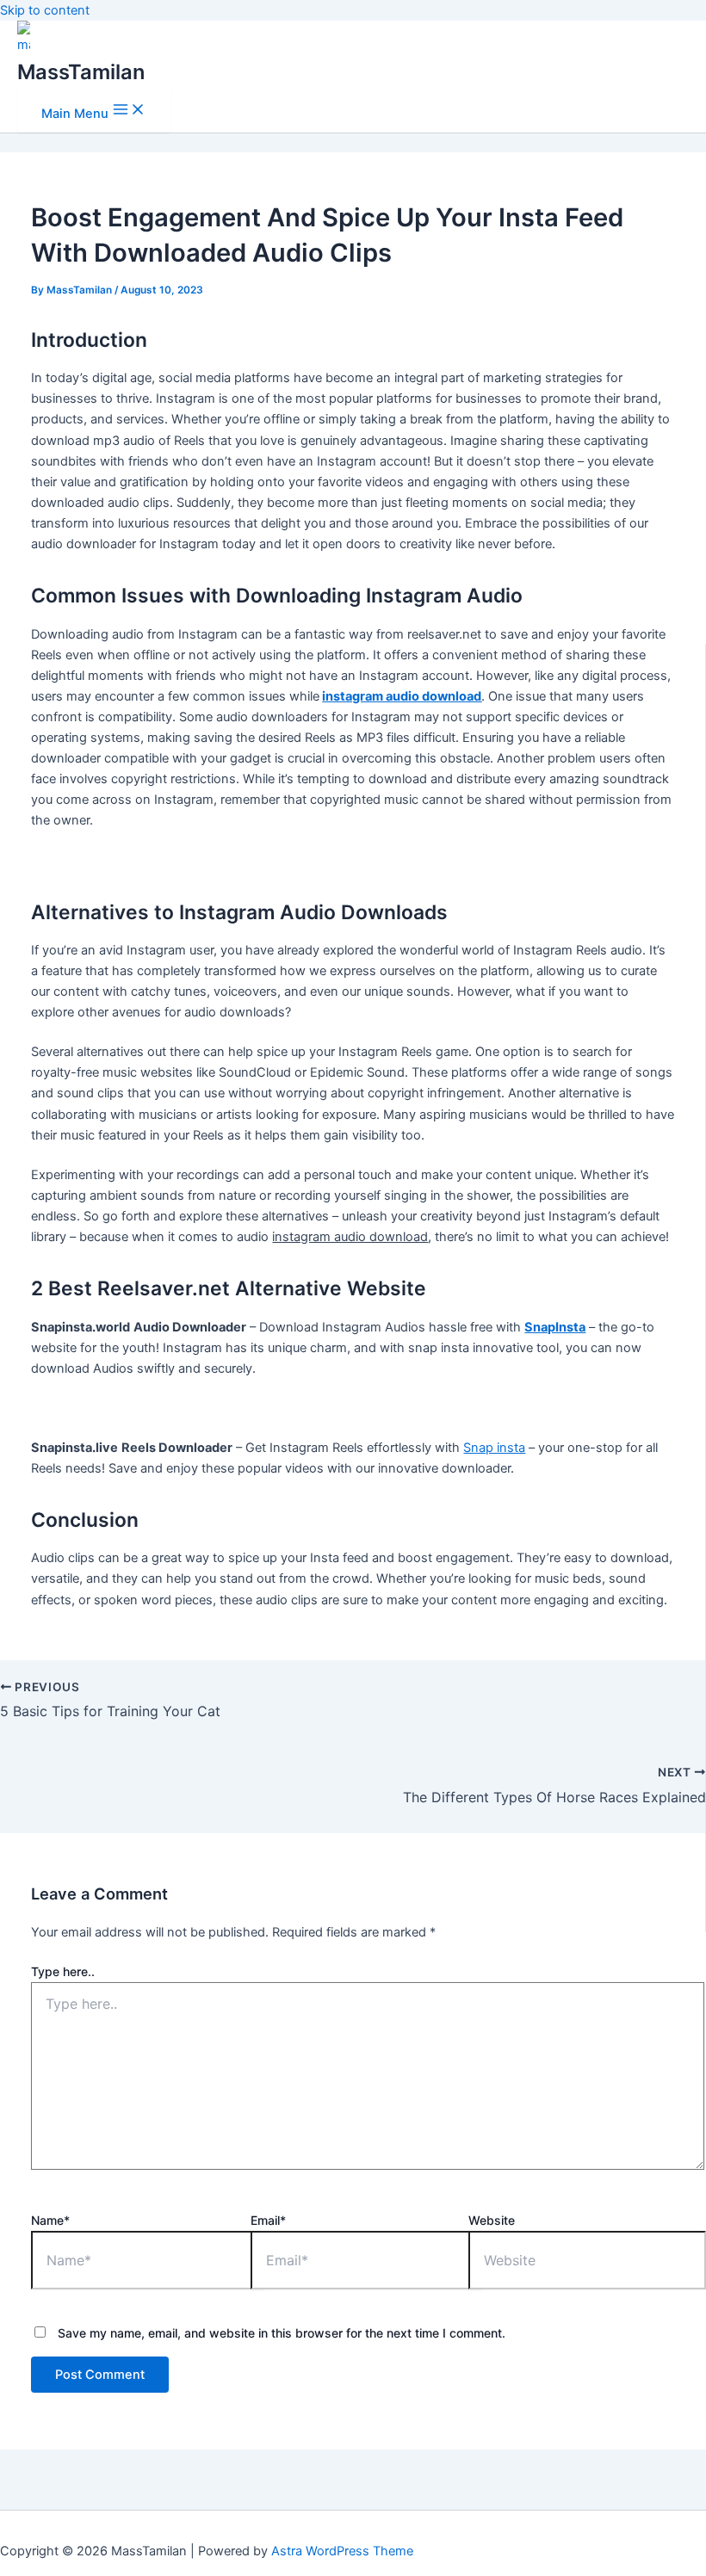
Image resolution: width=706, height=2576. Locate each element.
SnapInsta (555, 1327)
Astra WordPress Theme (342, 2551)
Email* (268, 2220)
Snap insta (494, 1448)
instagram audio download (402, 696)
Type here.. (63, 1971)
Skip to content (45, 10)
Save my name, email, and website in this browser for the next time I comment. (282, 2333)
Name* (50, 2220)
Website (492, 2220)
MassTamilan (81, 72)
